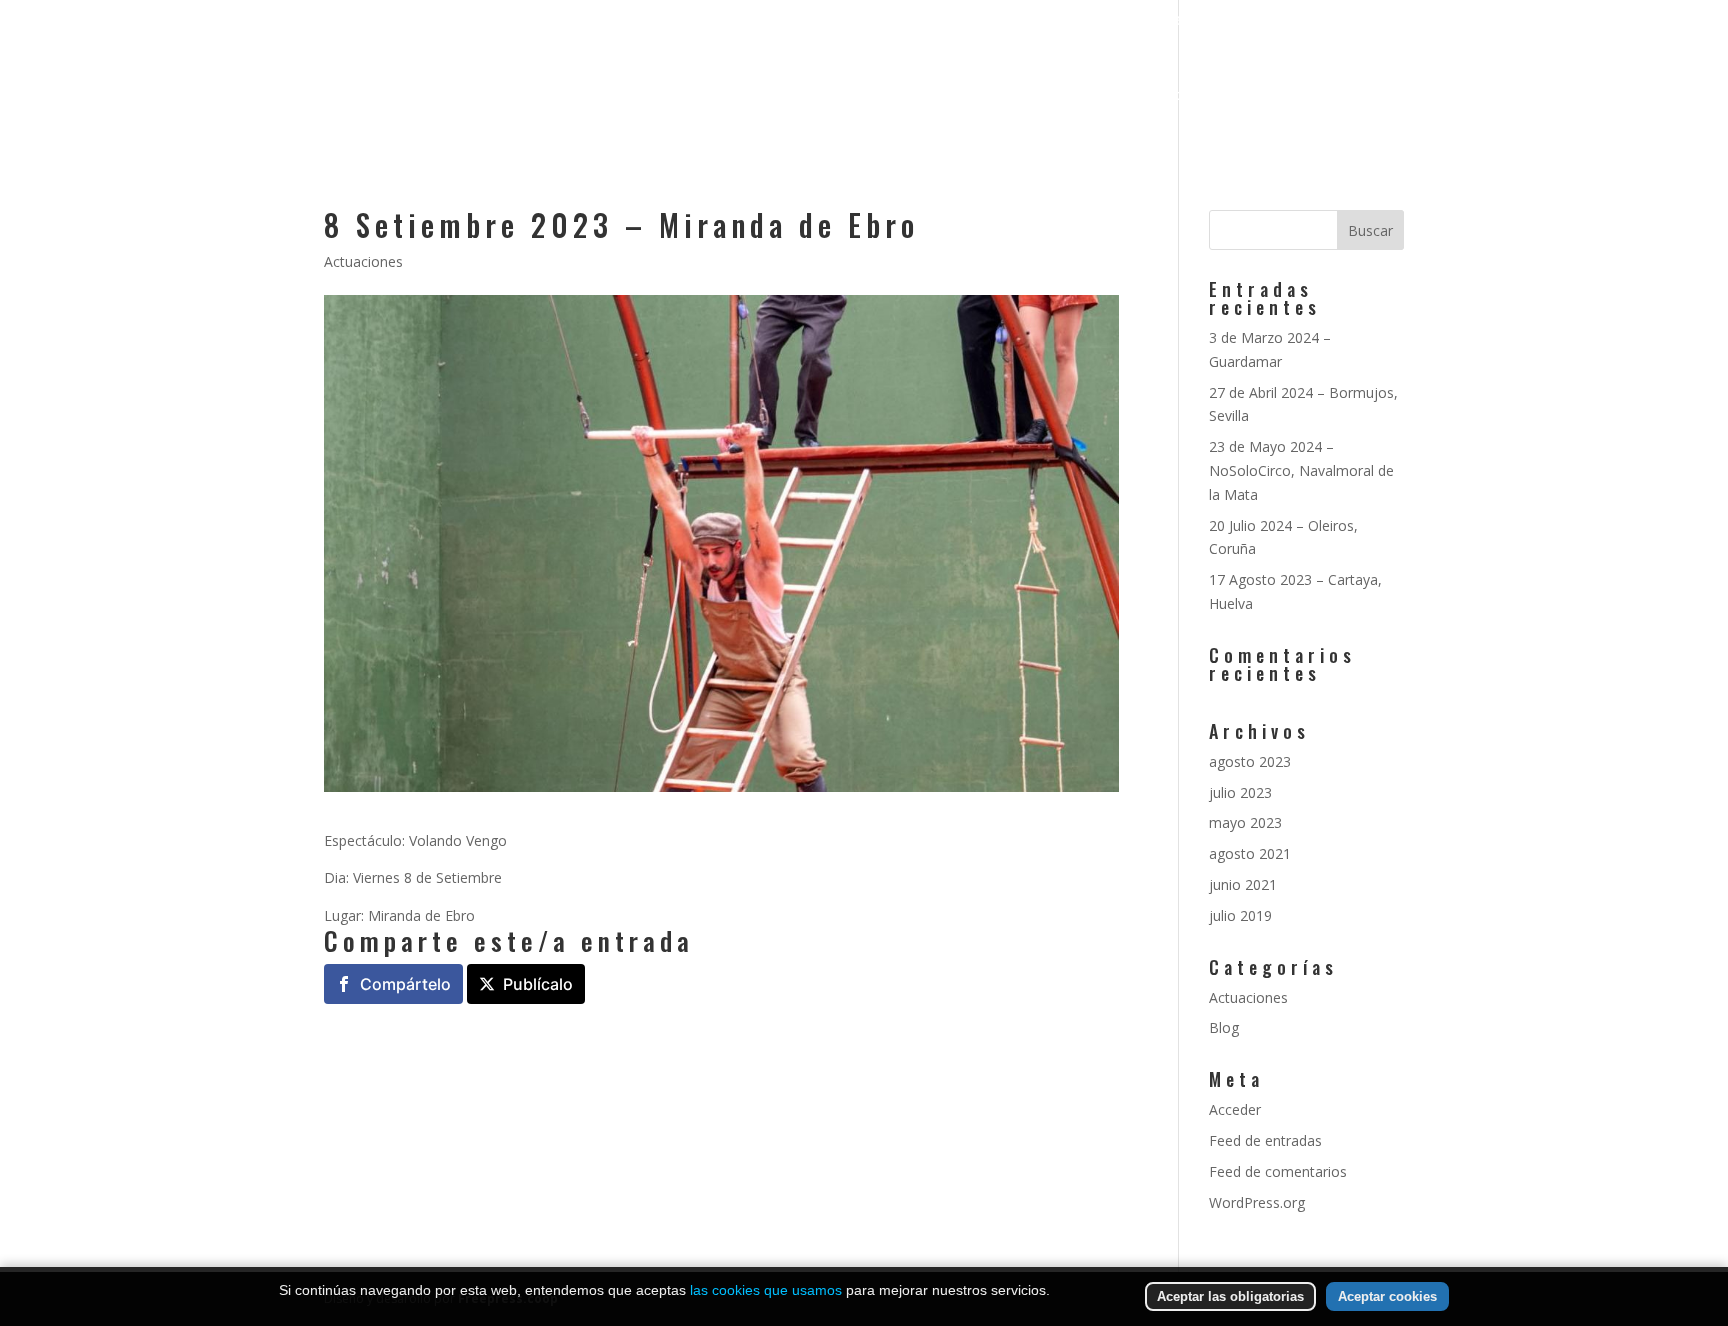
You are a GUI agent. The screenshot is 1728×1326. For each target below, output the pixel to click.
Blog (1224, 1027)
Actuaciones (363, 261)
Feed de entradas (1265, 1140)
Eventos (1169, 95)
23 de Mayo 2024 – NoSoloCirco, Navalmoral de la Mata (1301, 470)
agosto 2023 (1250, 761)
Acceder (1235, 1109)
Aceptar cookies (1387, 1296)
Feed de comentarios (1278, 1171)
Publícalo (538, 984)
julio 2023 (1240, 792)
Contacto (1369, 95)
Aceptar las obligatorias (1230, 1296)
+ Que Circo (1267, 95)
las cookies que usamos (766, 1290)
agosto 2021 (1250, 853)
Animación (997, 95)
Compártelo (405, 984)
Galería (1088, 95)
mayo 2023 (1245, 822)
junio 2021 (1243, 884)
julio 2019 (1240, 915)
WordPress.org (1257, 1202)
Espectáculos (864, 95)
